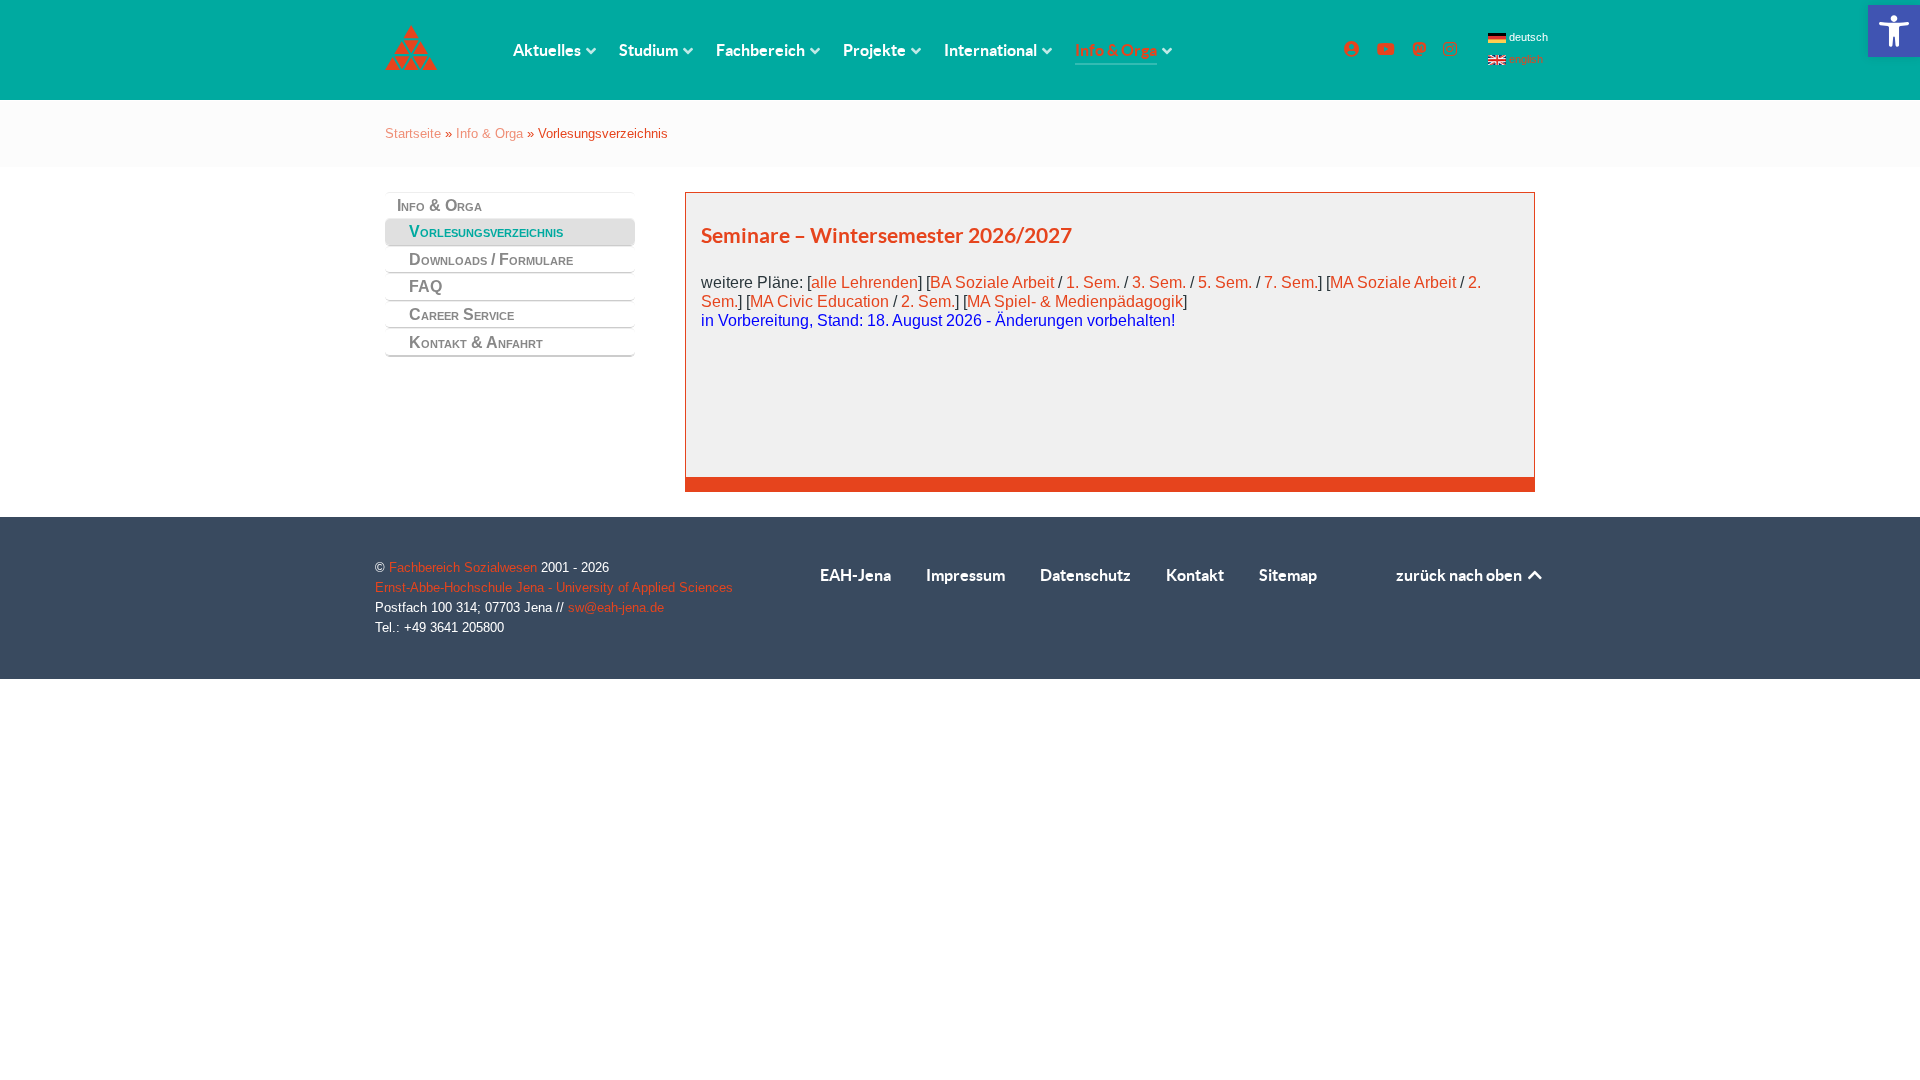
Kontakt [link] (1195, 575)
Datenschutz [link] (1085, 575)
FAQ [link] (425, 286)
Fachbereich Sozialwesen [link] (465, 567)
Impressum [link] (965, 575)
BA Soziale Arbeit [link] (992, 282)
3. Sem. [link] (1159, 282)
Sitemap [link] (1288, 575)
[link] (1894, 31)
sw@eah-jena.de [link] (616, 607)
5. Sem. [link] (1225, 282)
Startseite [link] (413, 133)
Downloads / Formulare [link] (491, 259)
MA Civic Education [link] (819, 301)
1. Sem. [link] (1093, 282)
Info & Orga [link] (489, 133)
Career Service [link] (461, 314)
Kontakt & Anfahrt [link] (476, 342)
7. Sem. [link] (1291, 282)
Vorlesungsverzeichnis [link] (486, 231)
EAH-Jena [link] (855, 575)
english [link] (1524, 59)
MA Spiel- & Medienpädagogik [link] (1075, 301)
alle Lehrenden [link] (864, 282)
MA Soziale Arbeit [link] (1393, 282)
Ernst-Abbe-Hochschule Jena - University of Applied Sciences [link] (554, 587)
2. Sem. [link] (928, 301)
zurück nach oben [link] (1460, 575)
